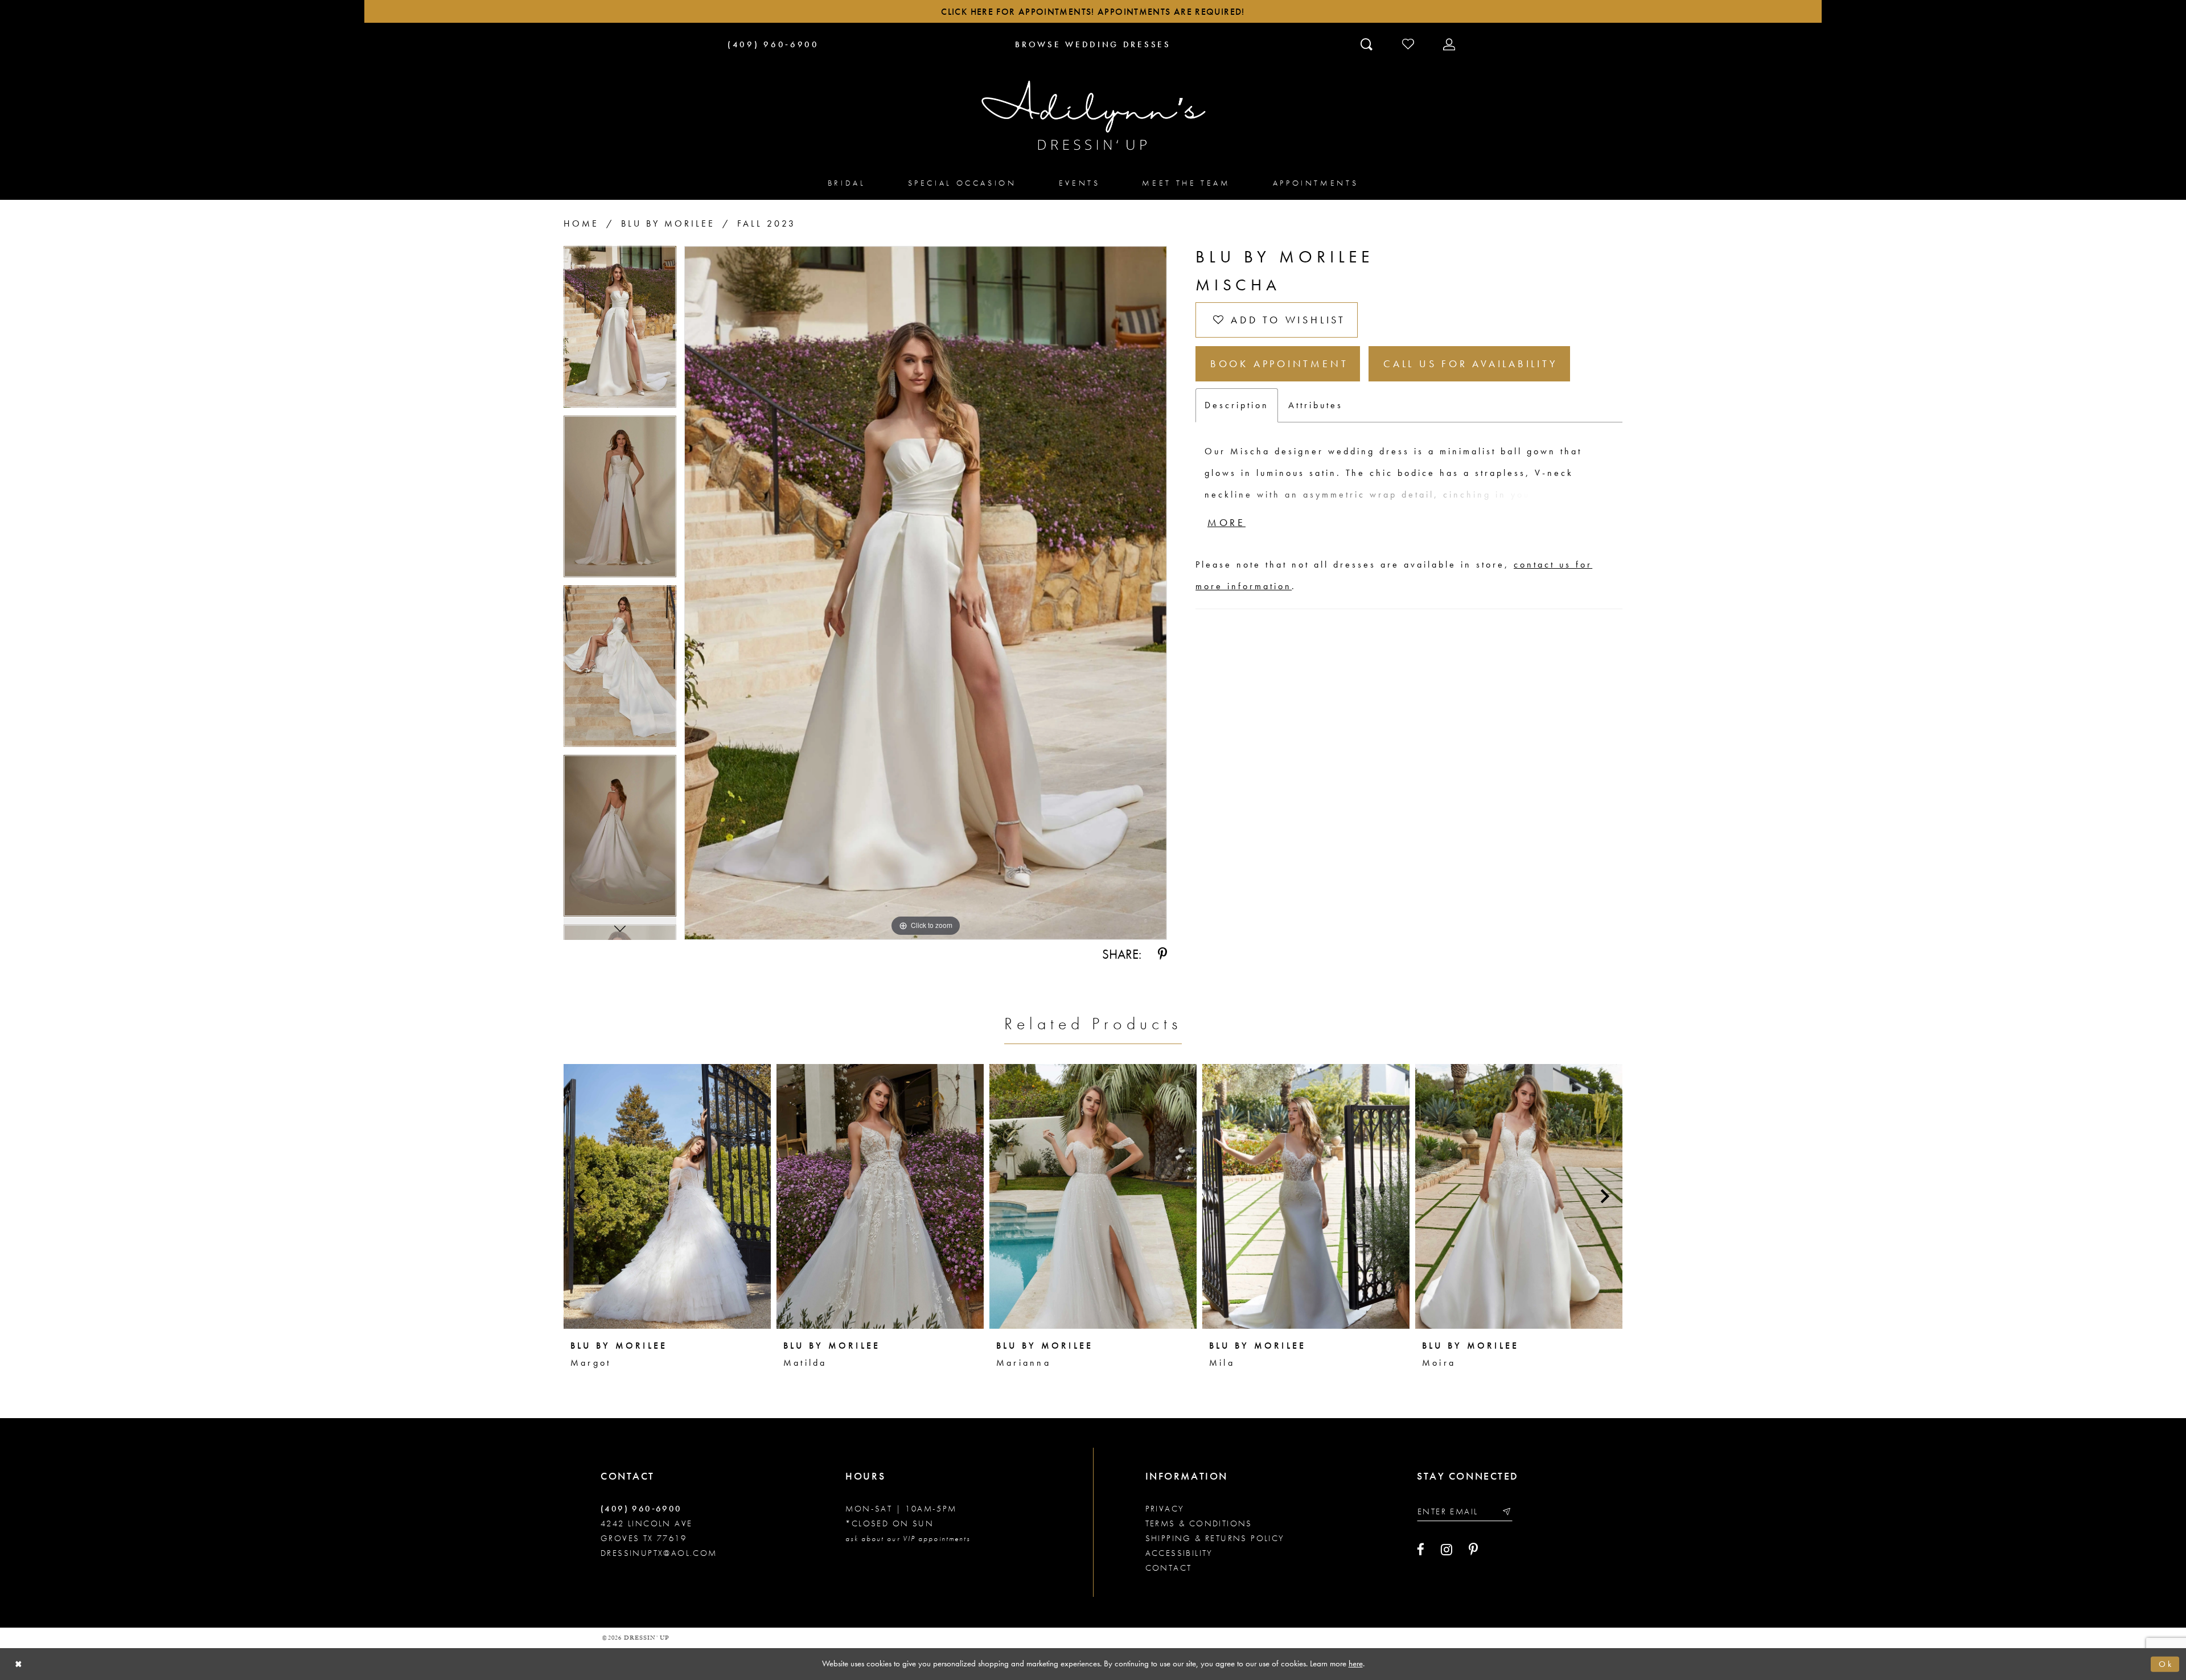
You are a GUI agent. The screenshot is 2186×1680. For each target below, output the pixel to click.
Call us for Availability (1470, 363)
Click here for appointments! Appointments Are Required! (1093, 12)
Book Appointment (1279, 363)
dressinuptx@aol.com (659, 1553)
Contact (1169, 1568)
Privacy (1165, 1509)
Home (581, 223)
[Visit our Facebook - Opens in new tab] (1421, 1550)
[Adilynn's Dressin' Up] (1093, 116)
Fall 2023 (767, 223)
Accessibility (1179, 1553)
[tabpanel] (620, 331)
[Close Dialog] (19, 1664)
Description (1237, 405)
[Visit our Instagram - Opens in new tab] (1447, 1550)
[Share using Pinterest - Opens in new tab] (1162, 954)
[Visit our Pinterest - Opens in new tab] (1473, 1550)
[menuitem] (847, 182)
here (1356, 1663)
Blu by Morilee (668, 223)
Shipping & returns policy (1215, 1538)
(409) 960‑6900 (641, 1509)
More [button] (1226, 522)
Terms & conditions (1199, 1523)
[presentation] (667, 1196)
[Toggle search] (1368, 44)
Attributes (1316, 405)
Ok (2166, 1664)
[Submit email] (1506, 1511)
